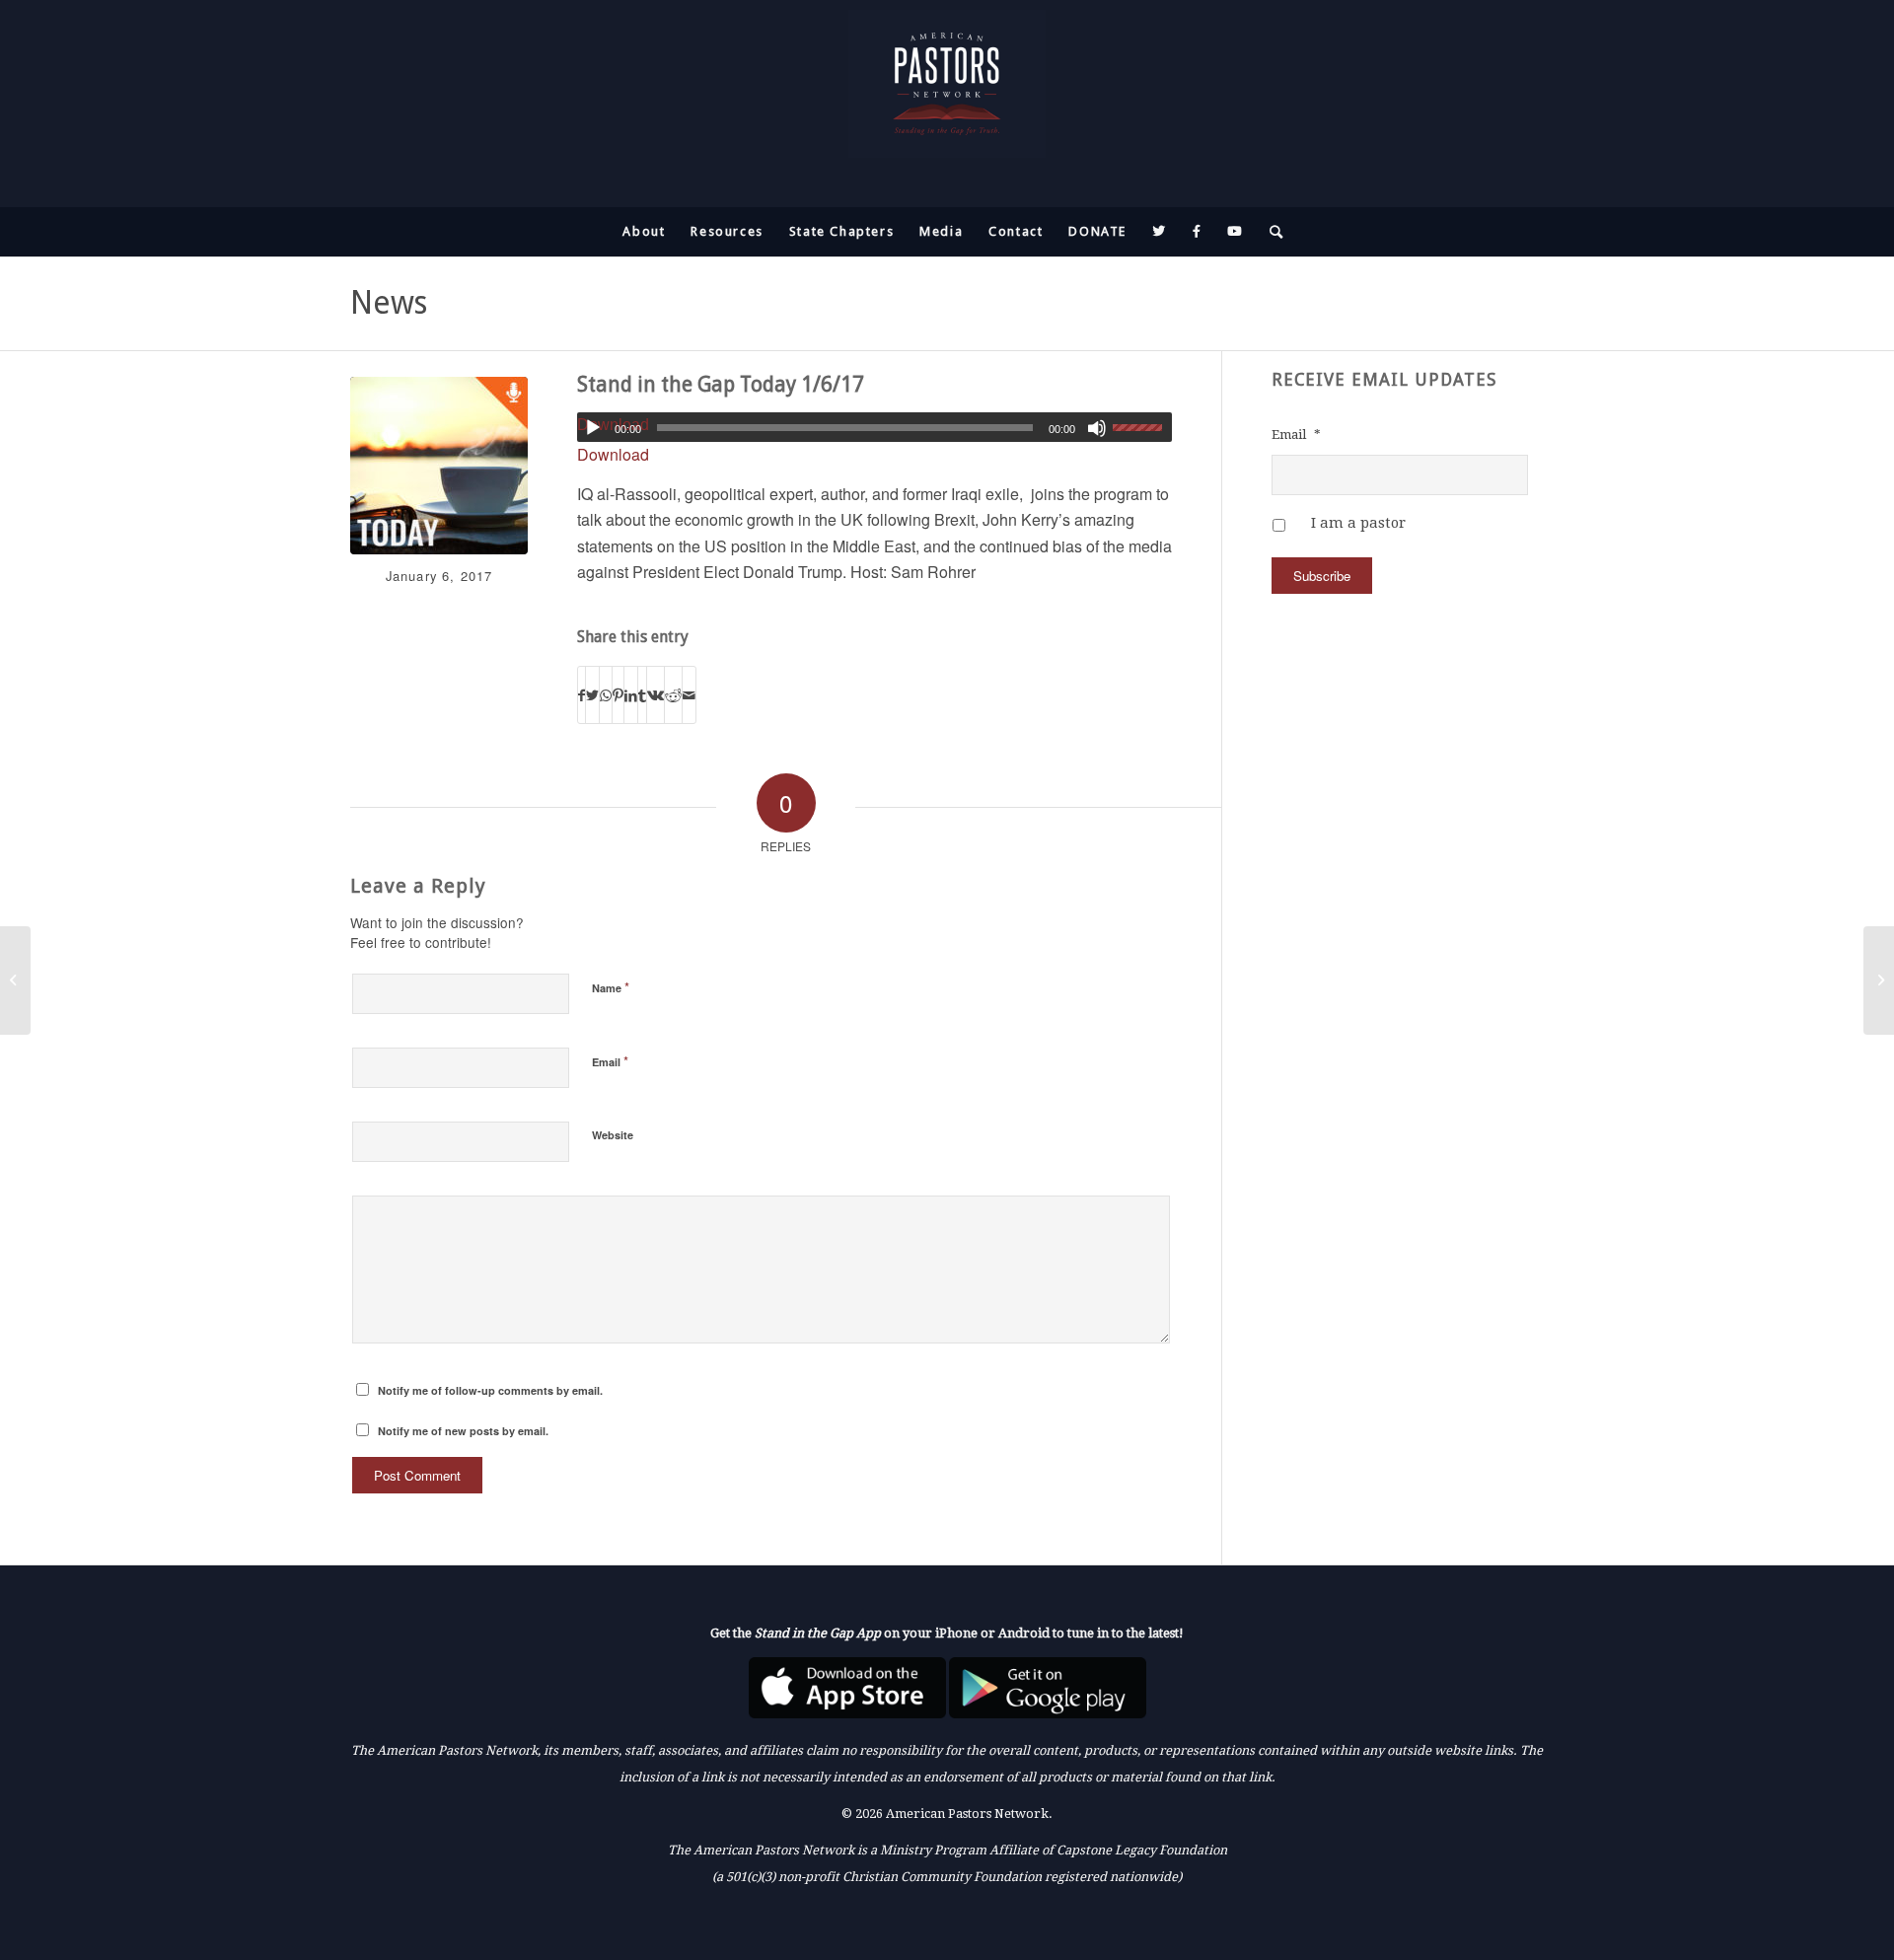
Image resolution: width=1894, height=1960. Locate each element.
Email (610, 1061)
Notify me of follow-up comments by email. (490, 1390)
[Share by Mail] (689, 695)
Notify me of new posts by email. (463, 1431)
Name (611, 987)
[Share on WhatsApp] (606, 695)
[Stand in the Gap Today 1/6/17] (439, 466)
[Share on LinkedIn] (631, 695)
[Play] (593, 428)
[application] (874, 427)
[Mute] (1097, 428)
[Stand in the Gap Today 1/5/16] (15, 980)
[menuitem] (644, 232)
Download (613, 454)
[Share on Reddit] (673, 695)
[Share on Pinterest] (618, 695)
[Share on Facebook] (582, 695)
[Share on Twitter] (592, 695)
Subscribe (1322, 576)
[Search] (1271, 232)
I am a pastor (1358, 523)
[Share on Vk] (656, 695)
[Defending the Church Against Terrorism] (1879, 980)
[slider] (1142, 427)
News (389, 303)
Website (613, 1135)
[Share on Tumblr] (642, 695)
